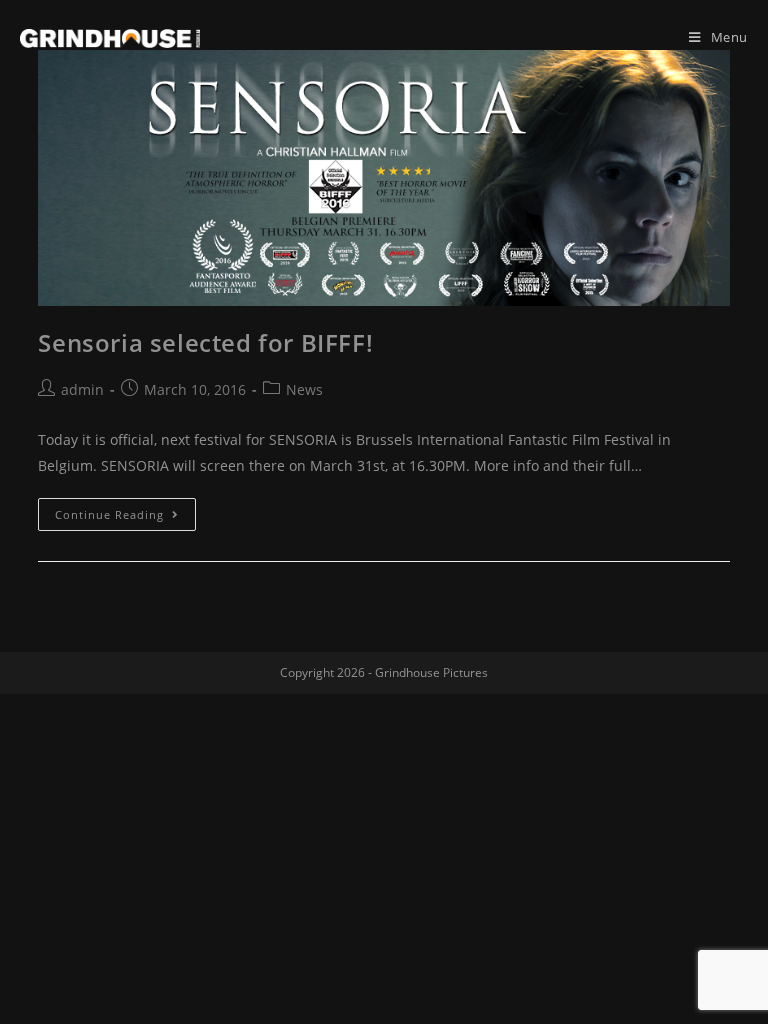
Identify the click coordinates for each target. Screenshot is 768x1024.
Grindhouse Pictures (431, 672)
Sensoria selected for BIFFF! (205, 342)
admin (82, 389)
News (304, 389)
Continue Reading (109, 514)
